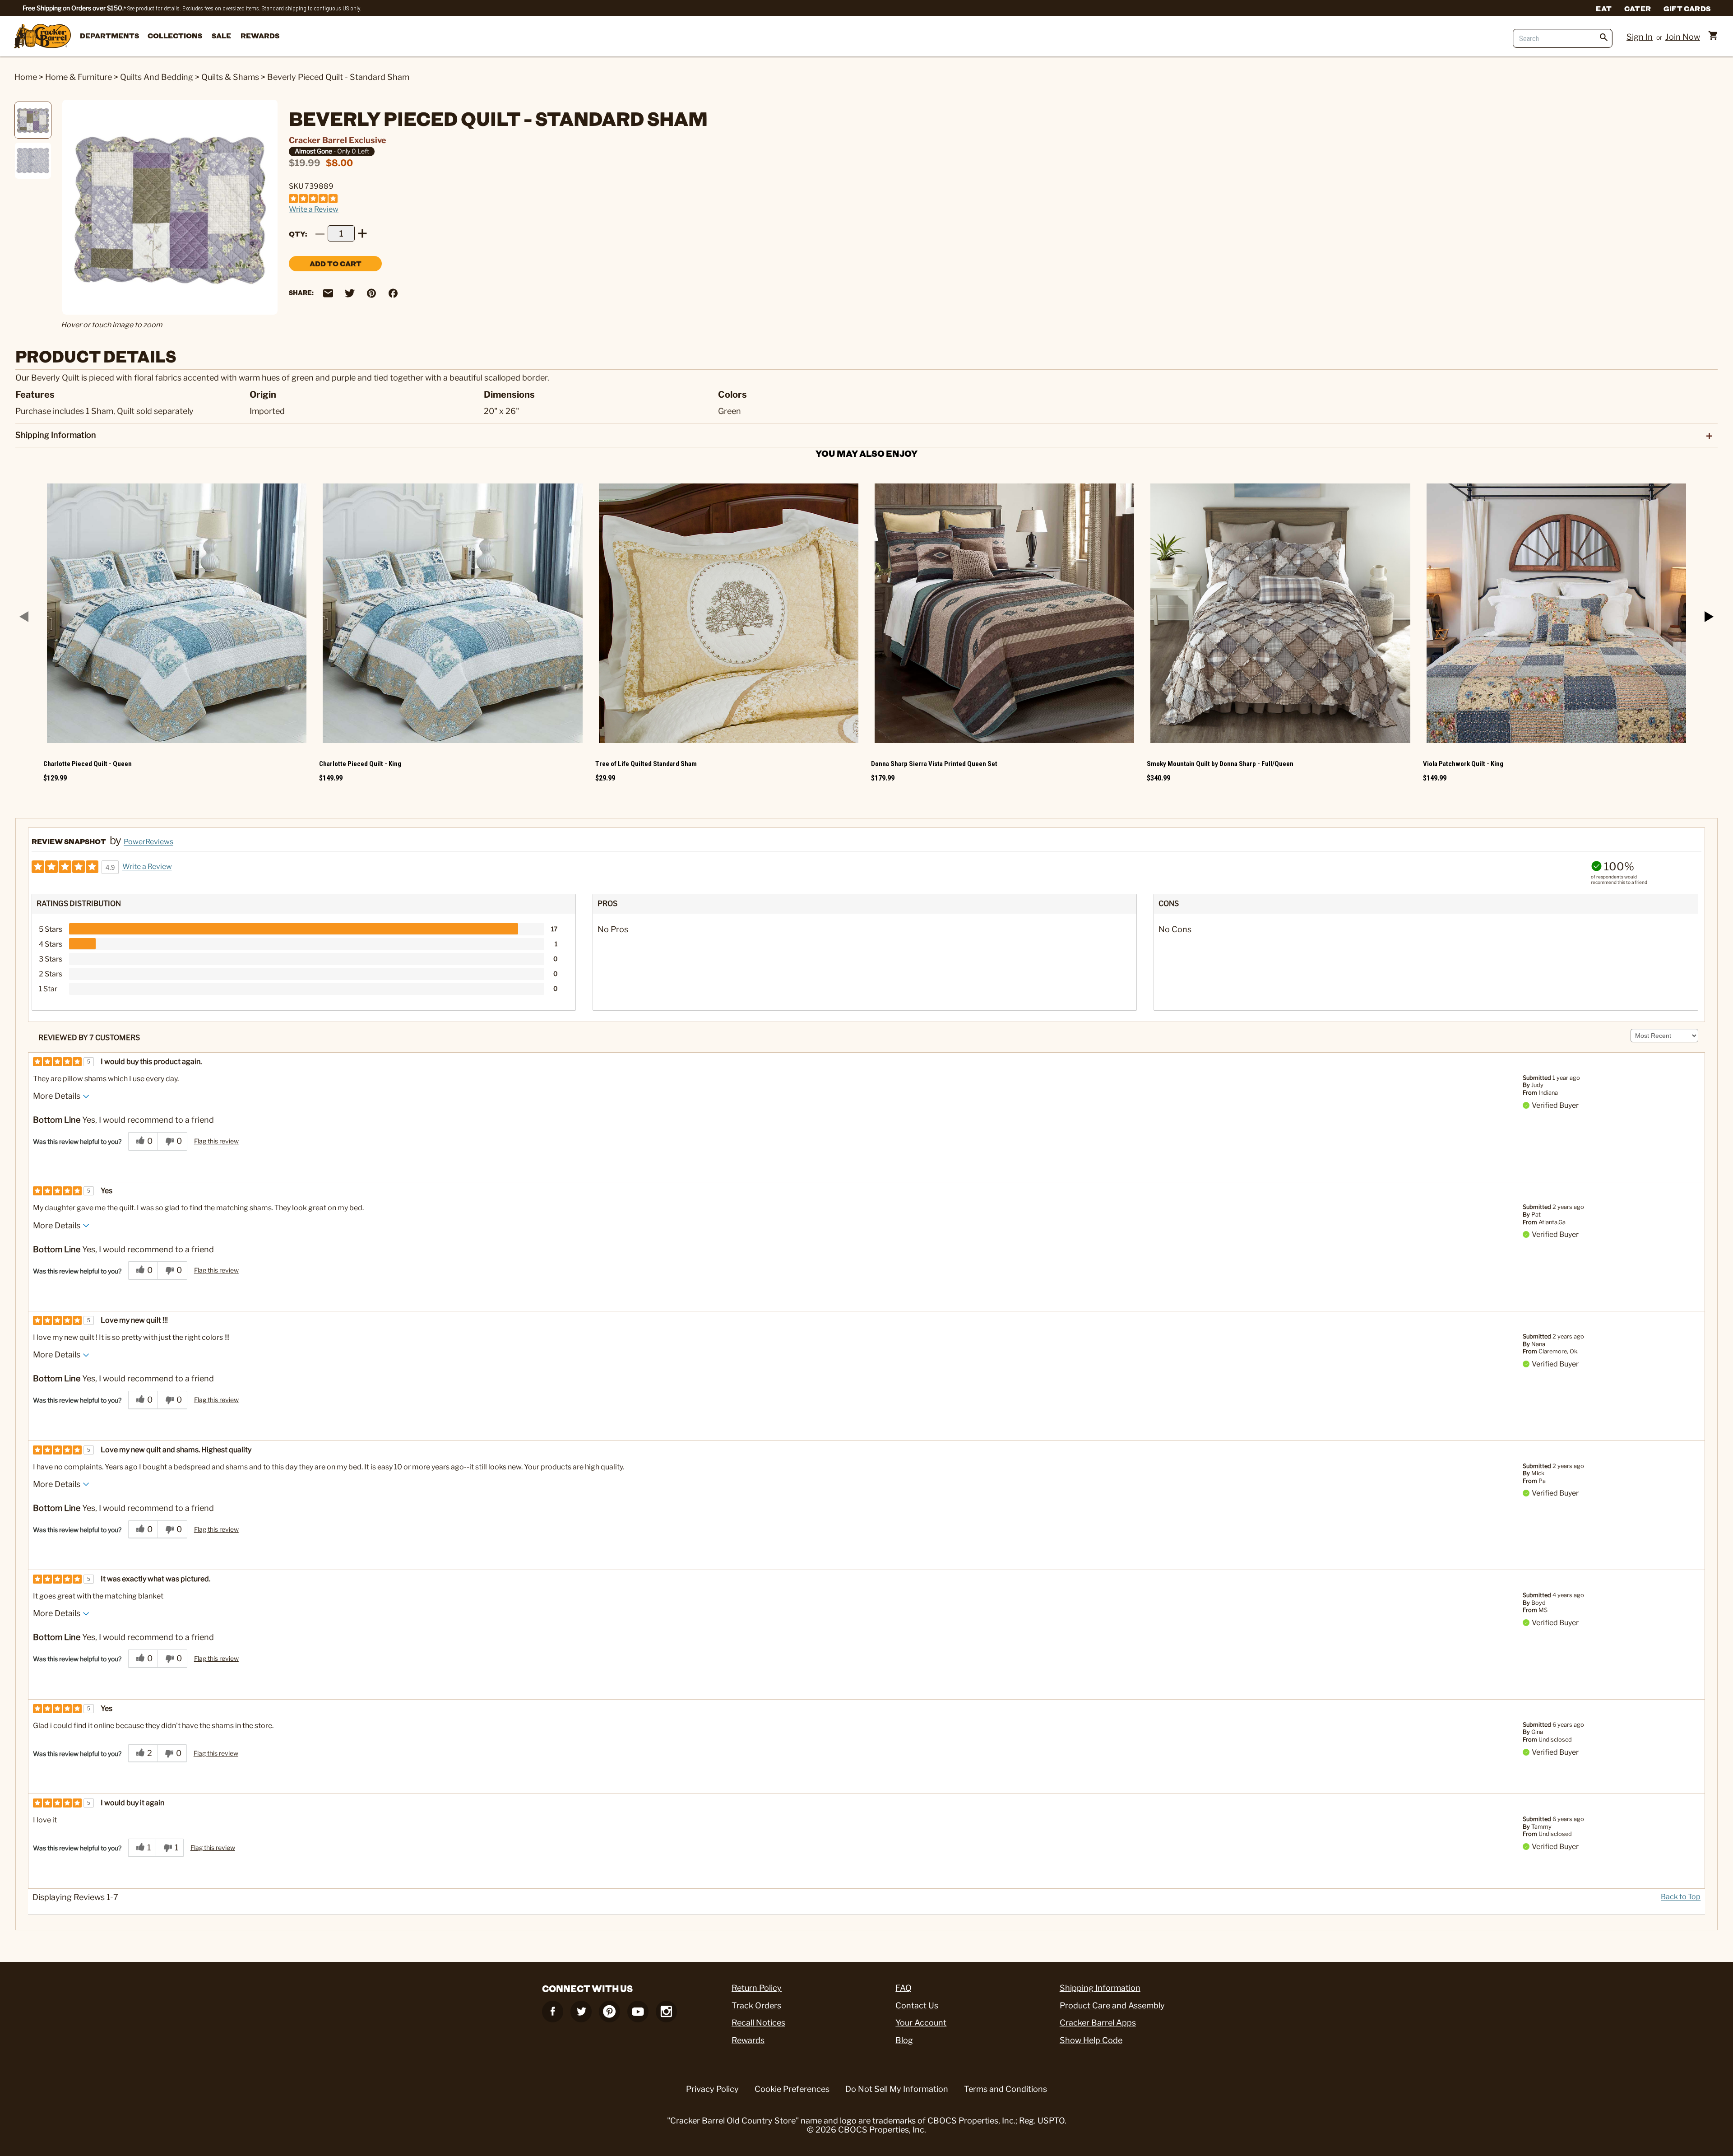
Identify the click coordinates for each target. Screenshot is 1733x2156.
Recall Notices (758, 2023)
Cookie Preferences (792, 2089)
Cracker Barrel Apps (1098, 2023)
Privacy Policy (712, 2089)
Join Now (1683, 37)
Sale (221, 35)
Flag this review (216, 1141)
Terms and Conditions (1006, 2089)
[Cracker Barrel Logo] (42, 37)
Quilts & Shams (230, 77)
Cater (1638, 8)
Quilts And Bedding (157, 77)
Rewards (260, 35)
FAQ (904, 1988)
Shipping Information (1100, 1988)
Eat (1604, 8)
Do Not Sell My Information (897, 2089)
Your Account (921, 2023)
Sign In (1640, 37)
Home (26, 77)
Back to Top (1681, 1897)
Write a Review (314, 209)
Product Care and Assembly (1112, 2005)
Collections (175, 35)
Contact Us (917, 2005)
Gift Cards (1687, 8)
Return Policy (757, 1988)
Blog (904, 2040)
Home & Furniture (79, 77)
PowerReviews (148, 842)
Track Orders (756, 2005)
